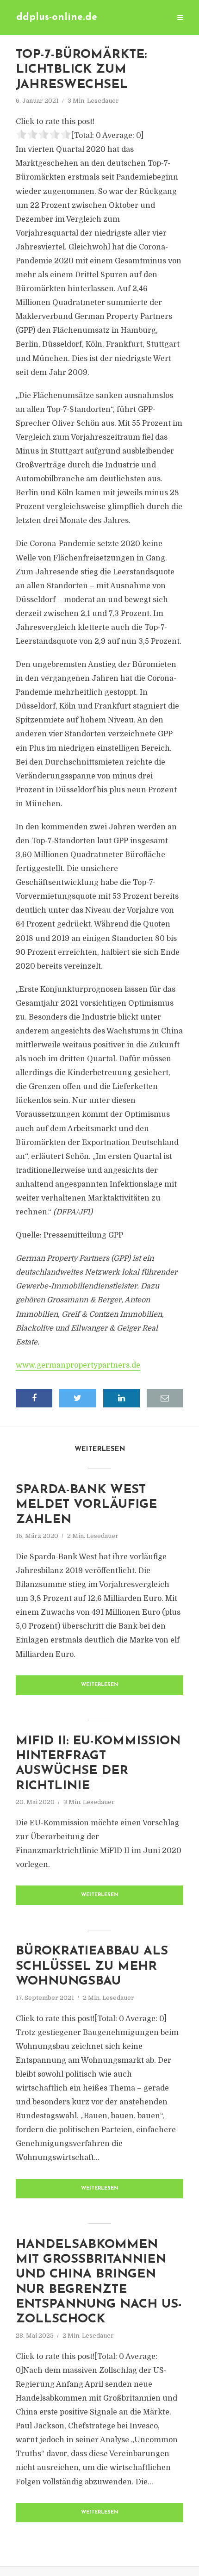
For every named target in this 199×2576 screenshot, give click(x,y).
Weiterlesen (100, 1685)
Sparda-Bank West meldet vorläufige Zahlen (86, 1505)
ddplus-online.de (57, 17)
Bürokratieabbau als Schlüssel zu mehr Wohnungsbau (92, 1966)
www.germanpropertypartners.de (78, 1365)
